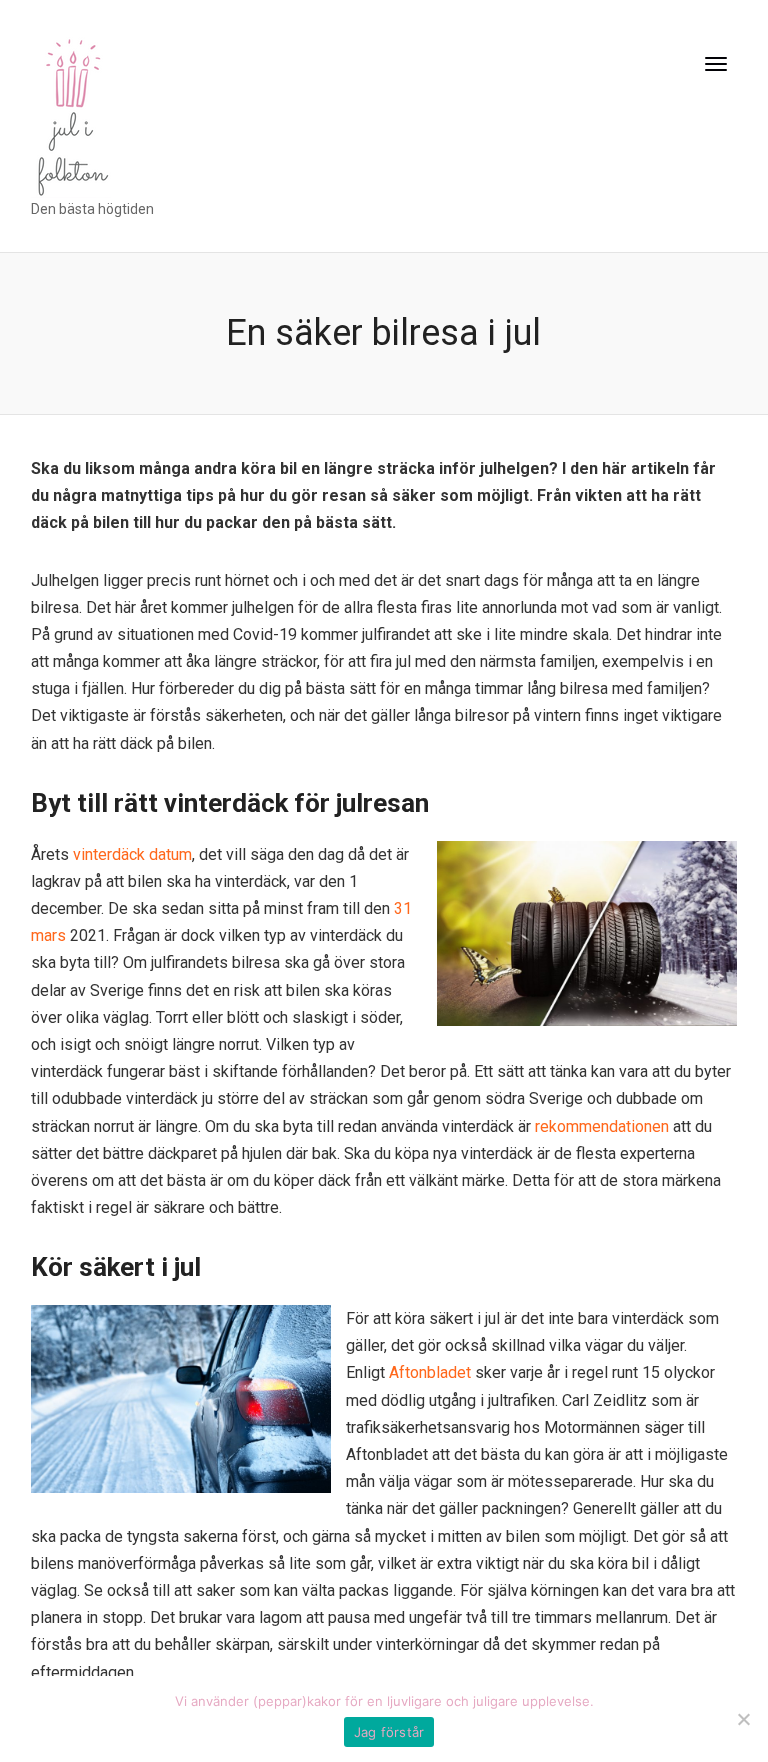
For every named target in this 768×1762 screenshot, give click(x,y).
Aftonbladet (430, 1372)
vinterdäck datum (132, 854)
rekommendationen (602, 1126)
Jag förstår (389, 1732)
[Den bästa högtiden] (71, 112)
